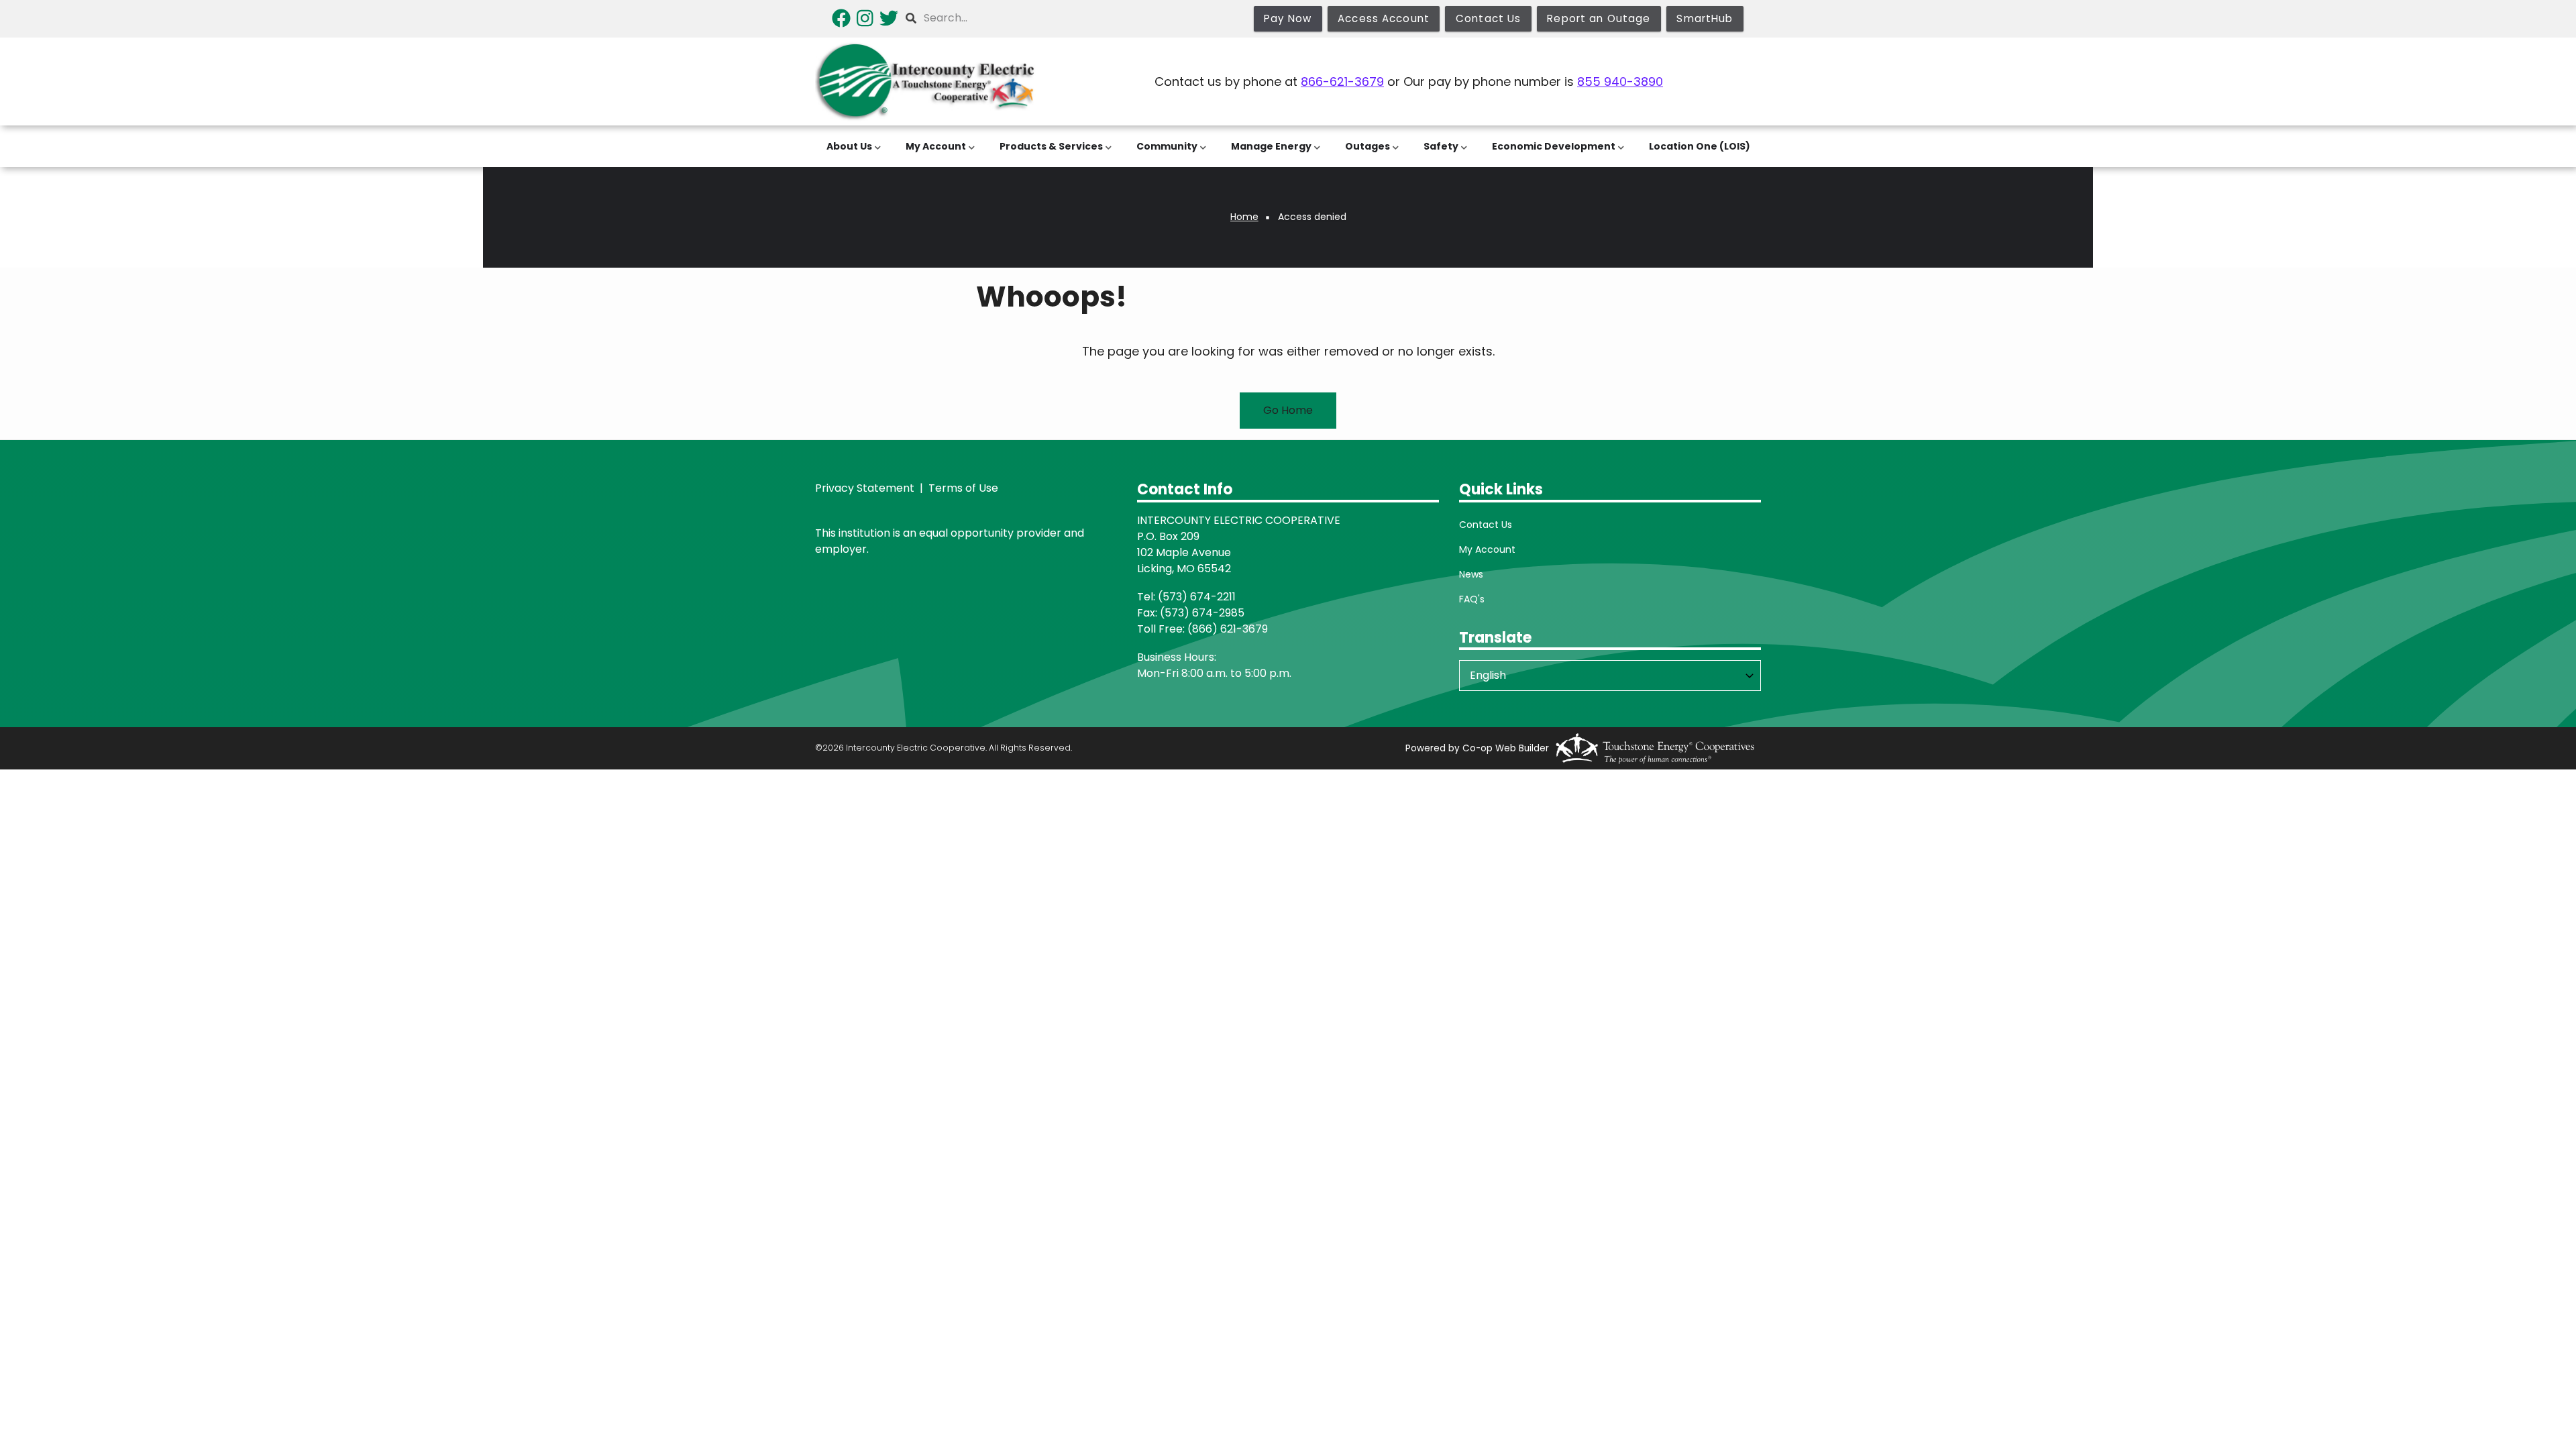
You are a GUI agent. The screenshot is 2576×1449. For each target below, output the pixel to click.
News (1471, 574)
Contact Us (1486, 525)
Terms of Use (962, 488)
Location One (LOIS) (1700, 146)
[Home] (926, 82)
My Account (1487, 549)
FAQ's (1472, 599)
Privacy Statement (865, 488)
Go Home (1288, 410)
